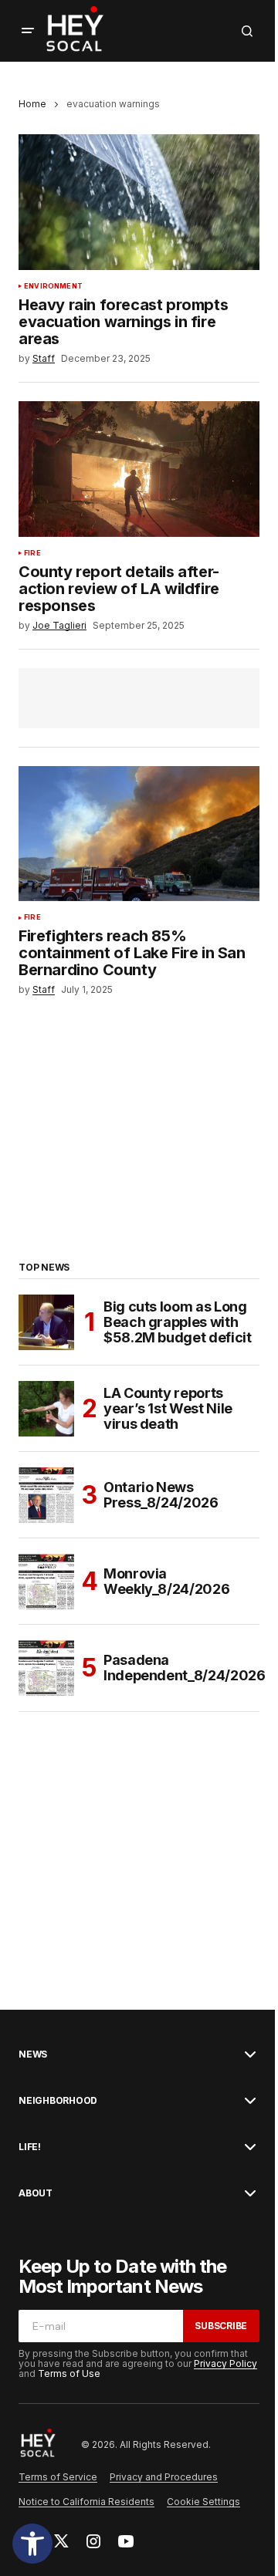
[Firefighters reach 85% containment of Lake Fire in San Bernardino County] (139, 834)
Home (32, 104)
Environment (53, 286)
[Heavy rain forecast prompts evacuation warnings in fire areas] (139, 202)
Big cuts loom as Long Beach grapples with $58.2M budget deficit (177, 1322)
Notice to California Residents (86, 2502)
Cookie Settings (203, 2502)
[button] (32, 2544)
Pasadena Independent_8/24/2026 (184, 1668)
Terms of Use (69, 2373)
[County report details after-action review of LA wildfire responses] (139, 469)
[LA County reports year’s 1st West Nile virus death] (46, 1409)
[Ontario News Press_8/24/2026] (46, 1495)
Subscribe (221, 2326)
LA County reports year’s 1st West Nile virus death (168, 1408)
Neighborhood (58, 2101)
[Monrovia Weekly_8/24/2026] (46, 1582)
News (33, 2054)
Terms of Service (58, 2477)
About (36, 2193)
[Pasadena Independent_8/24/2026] (46, 1668)
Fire (32, 553)
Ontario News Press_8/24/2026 (161, 1495)
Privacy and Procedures (164, 2477)
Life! (30, 2147)
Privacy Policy (225, 2363)
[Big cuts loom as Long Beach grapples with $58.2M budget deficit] (46, 1322)
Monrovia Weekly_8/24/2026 (166, 1581)
